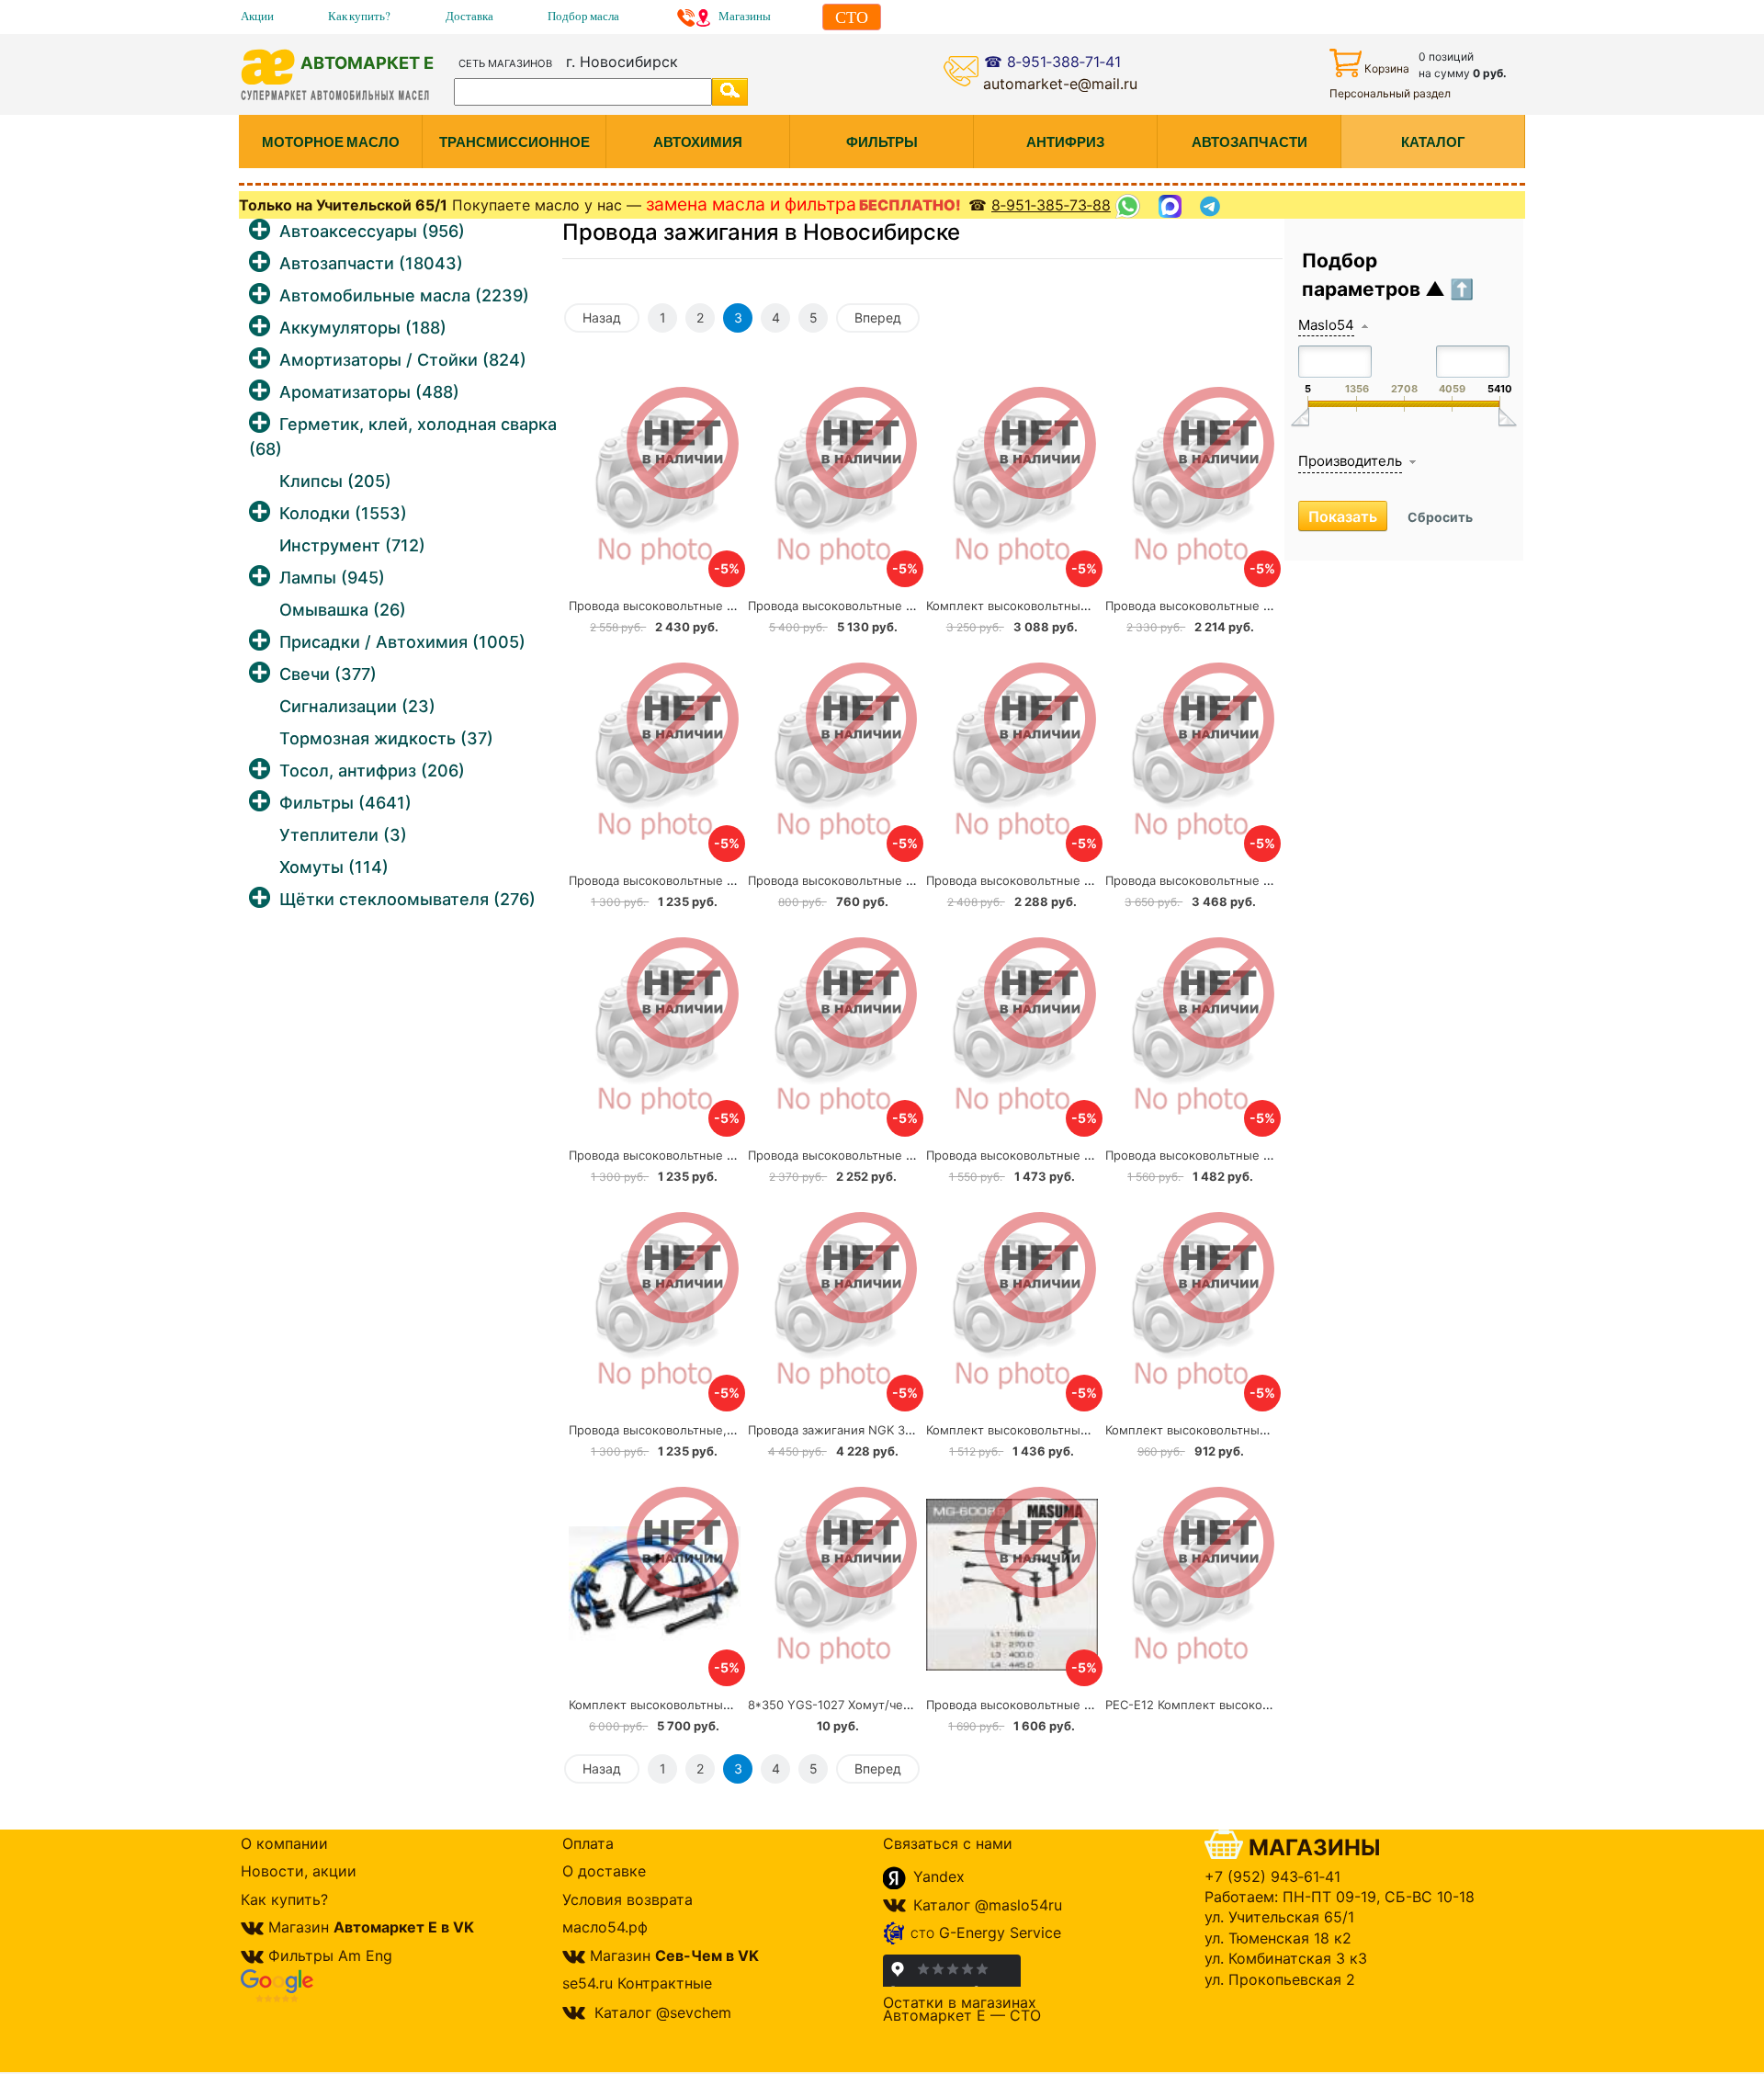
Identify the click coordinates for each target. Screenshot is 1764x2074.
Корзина (1387, 68)
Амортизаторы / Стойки (403, 360)
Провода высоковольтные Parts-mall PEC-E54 (882, 880)
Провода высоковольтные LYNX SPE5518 (1047, 880)
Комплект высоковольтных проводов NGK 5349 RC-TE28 (737, 1705)
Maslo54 (1326, 325)
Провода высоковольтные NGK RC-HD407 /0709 (890, 1155)
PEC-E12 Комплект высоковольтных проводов (1242, 1705)
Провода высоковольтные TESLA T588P (687, 606)
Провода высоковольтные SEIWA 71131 (1219, 606)
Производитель (1350, 461)
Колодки (343, 513)
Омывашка (343, 610)
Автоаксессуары (372, 231)
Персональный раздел (1390, 93)
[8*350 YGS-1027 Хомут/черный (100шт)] (834, 1584)
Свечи (328, 674)
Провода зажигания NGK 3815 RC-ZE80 (864, 1430)
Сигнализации (357, 706)
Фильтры (345, 803)
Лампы (332, 578)
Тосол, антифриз (372, 771)
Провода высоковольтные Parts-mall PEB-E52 (703, 880)
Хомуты (334, 867)
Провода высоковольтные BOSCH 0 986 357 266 (1069, 1155)
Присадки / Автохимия (402, 642)
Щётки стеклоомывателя (407, 899)
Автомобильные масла (404, 295)
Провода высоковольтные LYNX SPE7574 (1226, 880)
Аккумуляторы (363, 328)
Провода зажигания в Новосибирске (761, 232)
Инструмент (352, 545)
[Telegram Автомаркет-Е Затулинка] (1212, 206)
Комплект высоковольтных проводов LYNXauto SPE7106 (1272, 1430)
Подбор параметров (1363, 275)
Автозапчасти (371, 263)
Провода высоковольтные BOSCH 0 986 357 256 (1249, 1155)
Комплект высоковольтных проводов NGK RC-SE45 (1079, 606)
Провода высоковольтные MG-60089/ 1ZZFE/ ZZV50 (1081, 1705)
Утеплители (343, 835)
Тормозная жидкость (386, 738)
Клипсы (335, 481)
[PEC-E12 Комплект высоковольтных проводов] (1191, 1584)
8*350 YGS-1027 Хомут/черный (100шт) (865, 1705)
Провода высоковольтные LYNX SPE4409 (691, 1155)
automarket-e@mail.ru (1060, 84)
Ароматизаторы (369, 392)
